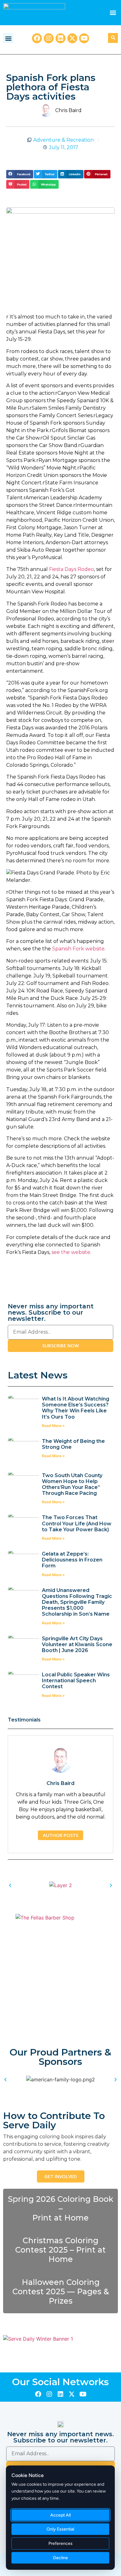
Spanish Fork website (78, 949)
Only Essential (60, 2529)
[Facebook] (37, 38)
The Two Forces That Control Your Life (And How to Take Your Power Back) (77, 1523)
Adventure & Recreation (63, 140)
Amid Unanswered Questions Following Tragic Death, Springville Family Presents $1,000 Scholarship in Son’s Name (77, 1602)
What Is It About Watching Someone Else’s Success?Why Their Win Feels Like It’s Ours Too (76, 1408)
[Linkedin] (60, 38)
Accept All (60, 2515)
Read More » (53, 1426)
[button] (113, 13)
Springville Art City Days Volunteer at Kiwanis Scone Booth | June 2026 (77, 1644)
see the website (71, 1252)
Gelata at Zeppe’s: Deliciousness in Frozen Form (72, 1560)
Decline (60, 2558)
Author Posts (60, 1835)
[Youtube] (84, 38)
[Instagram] (49, 38)
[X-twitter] (72, 38)
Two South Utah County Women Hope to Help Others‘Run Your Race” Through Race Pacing (72, 1484)
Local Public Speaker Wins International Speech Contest (76, 1681)
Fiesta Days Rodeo (72, 569)
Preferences (60, 2543)
